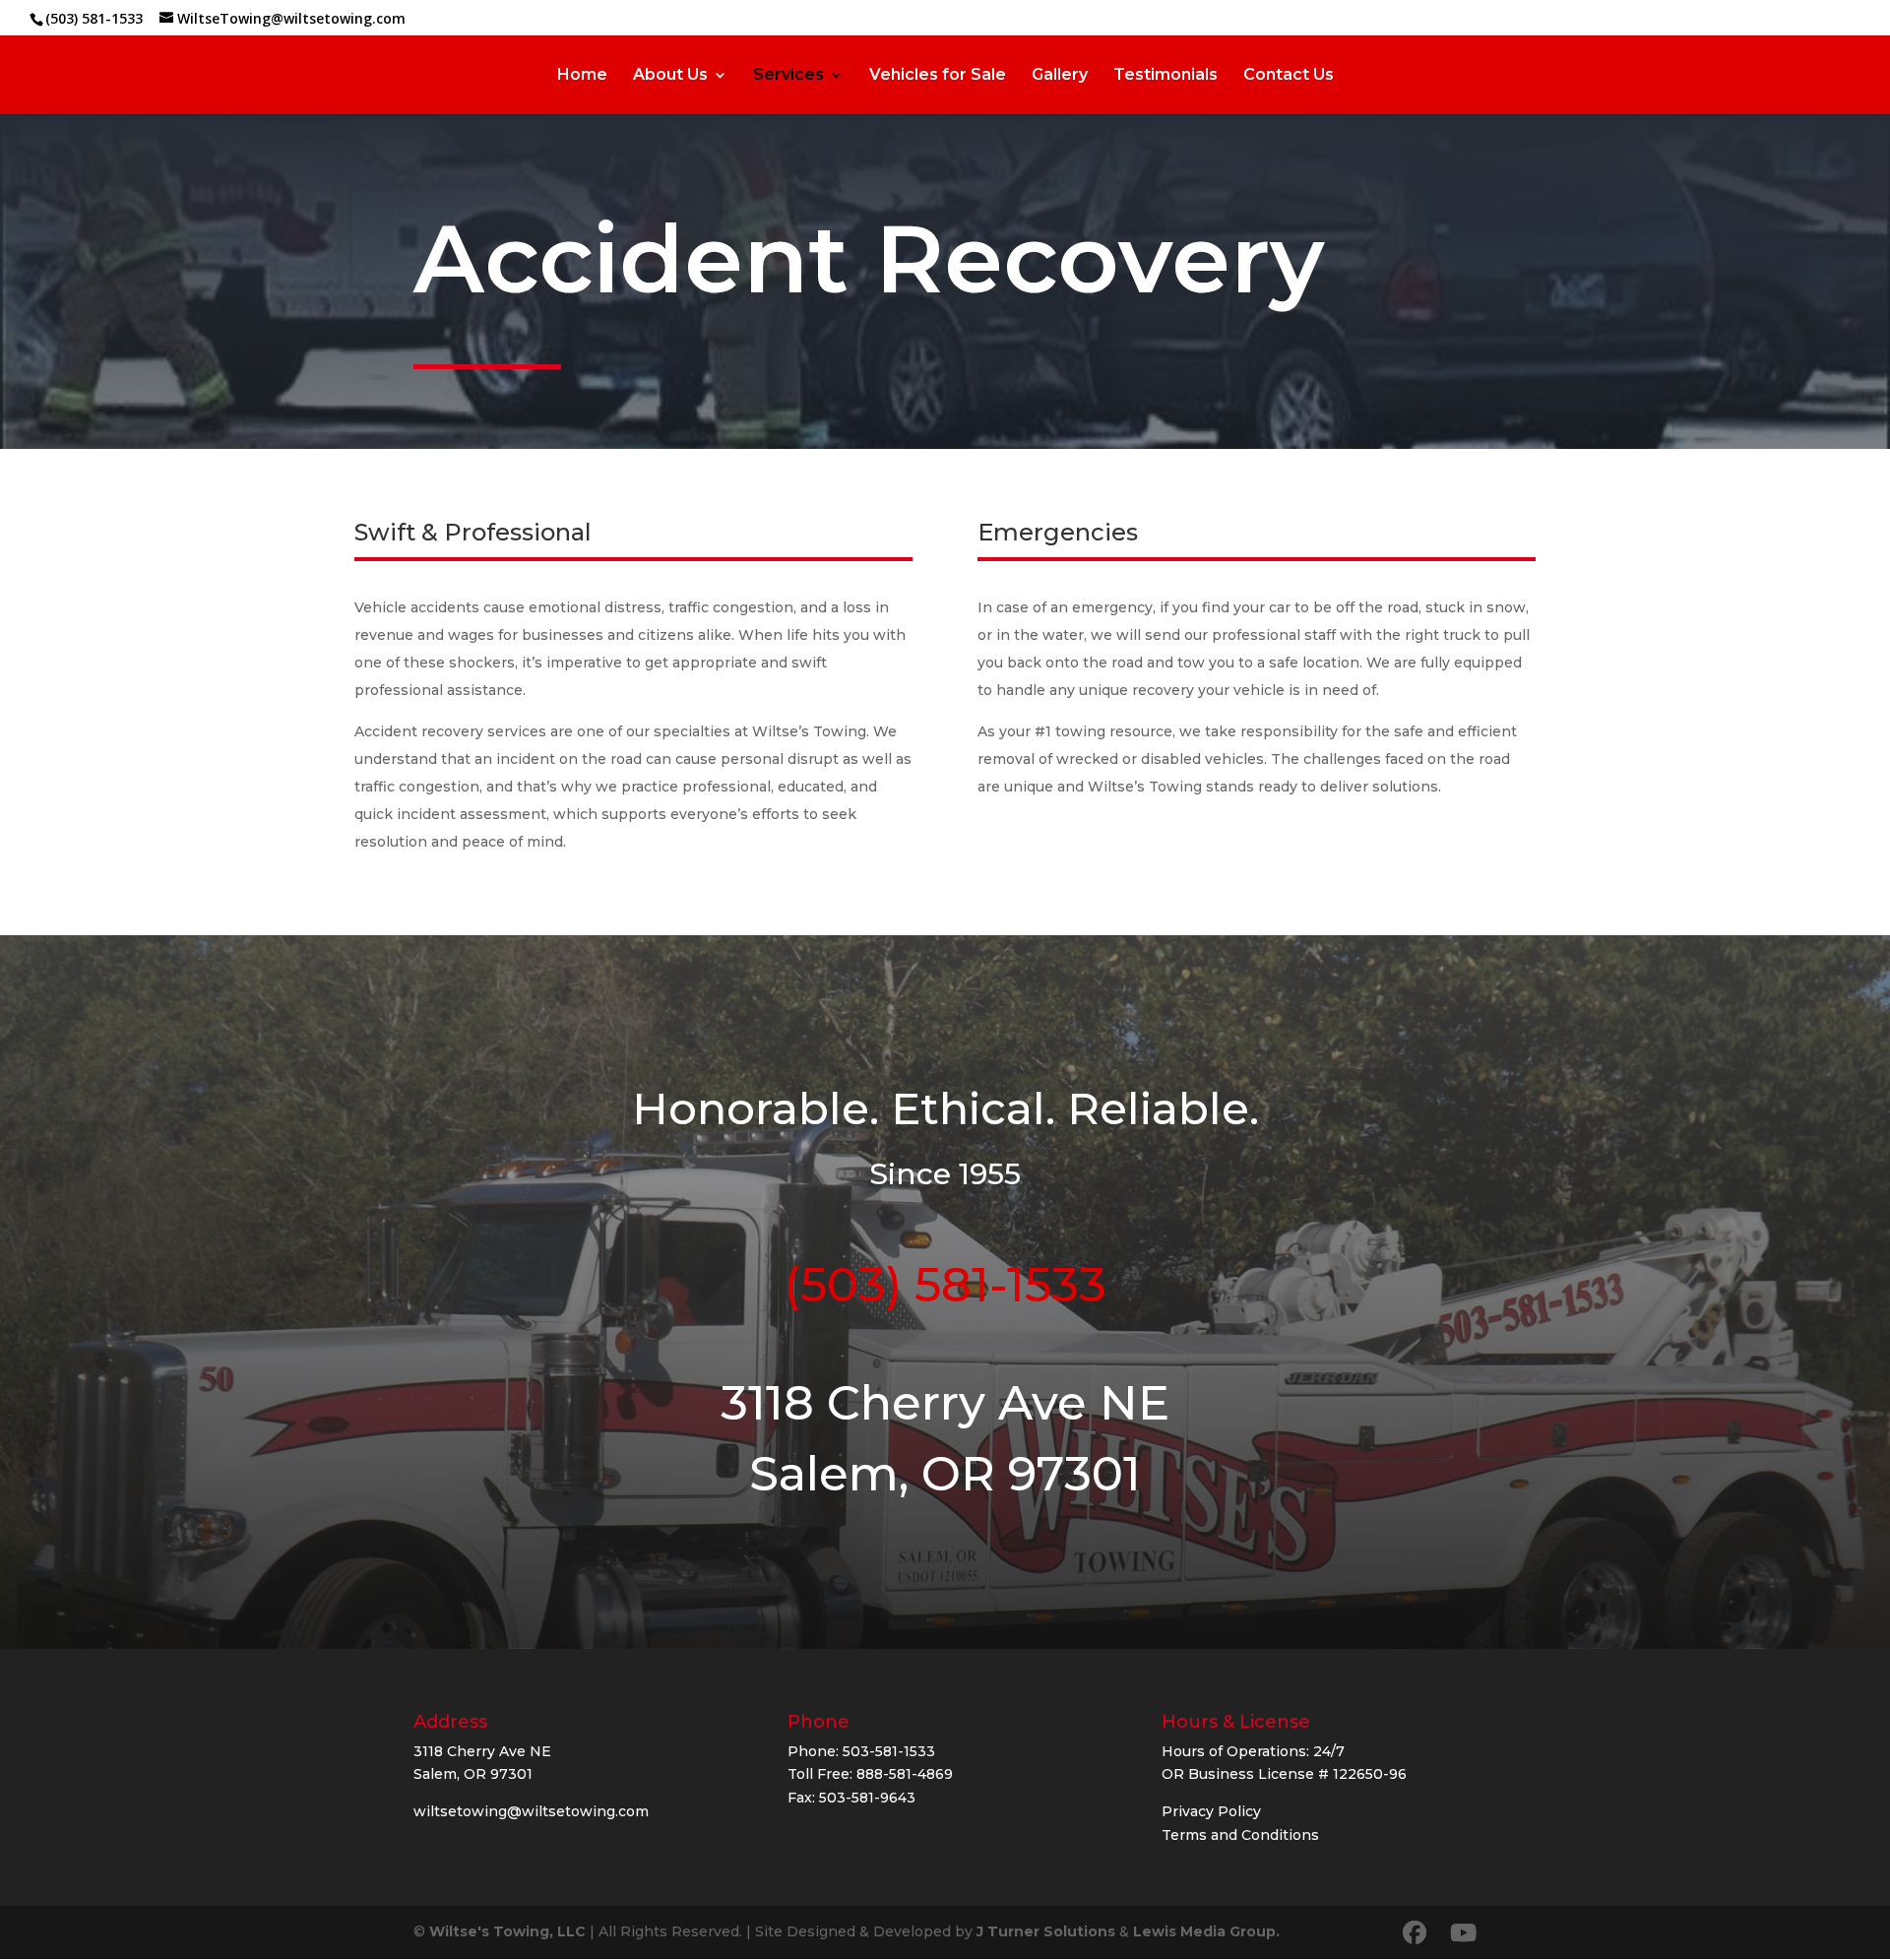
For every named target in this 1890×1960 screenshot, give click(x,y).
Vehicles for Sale (938, 76)
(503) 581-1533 (94, 18)
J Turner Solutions (1046, 1931)
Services (788, 76)
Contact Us (1289, 76)
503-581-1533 (889, 1751)
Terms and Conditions (1240, 1835)
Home (582, 76)
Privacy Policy (1211, 1811)
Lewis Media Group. (1206, 1931)
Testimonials (1165, 76)
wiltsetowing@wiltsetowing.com (531, 1811)
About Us (670, 76)
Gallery (1060, 76)
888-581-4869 (905, 1774)
